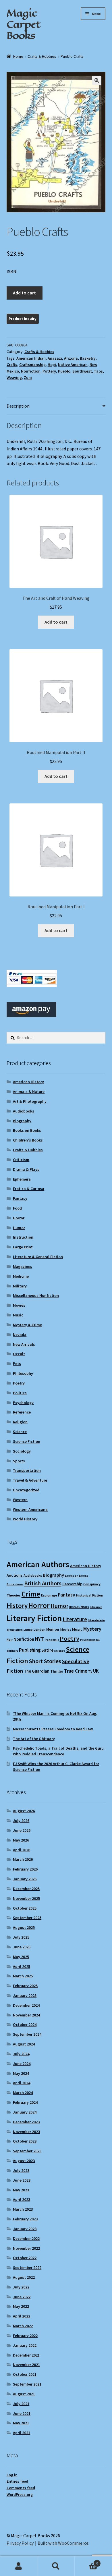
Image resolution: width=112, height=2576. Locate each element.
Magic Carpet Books (23, 24)
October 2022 (25, 2258)
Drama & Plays (26, 1169)
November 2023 (26, 2132)
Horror (19, 1218)
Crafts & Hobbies (42, 56)
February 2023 (25, 2219)
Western (20, 1500)
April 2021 (22, 2433)
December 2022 (26, 2238)
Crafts (12, 365)
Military (20, 1286)
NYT (39, 1639)
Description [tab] (18, 406)
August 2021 (24, 2394)
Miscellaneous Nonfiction (36, 1295)
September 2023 (27, 2151)
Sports (19, 1461)
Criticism (21, 1160)
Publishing (30, 1650)
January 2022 (25, 2345)
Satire (47, 1650)
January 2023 (25, 2229)
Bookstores (15, 1584)
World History (25, 1519)
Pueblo (64, 371)
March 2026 (23, 1859)
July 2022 (21, 2287)
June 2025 (22, 1947)
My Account (19, 2566)
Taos (98, 371)
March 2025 (23, 1976)
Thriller (57, 1671)
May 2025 (21, 1957)
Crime (31, 1594)
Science (20, 1432)
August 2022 (24, 2277)
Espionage (49, 1595)
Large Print (23, 1247)
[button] (97, 80)
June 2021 (22, 2413)
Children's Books (28, 1140)
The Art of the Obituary (34, 1739)
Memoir (53, 1629)
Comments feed (21, 2488)
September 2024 (27, 2034)
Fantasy (20, 1198)
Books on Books (27, 1130)
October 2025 (25, 1908)
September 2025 (27, 1918)
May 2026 (21, 1840)
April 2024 (22, 2083)
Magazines (23, 1266)
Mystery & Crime (27, 1325)
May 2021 (21, 2423)
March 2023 (23, 2209)
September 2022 (27, 2268)
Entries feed (17, 2481)
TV (90, 1671)
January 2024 (25, 2112)
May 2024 (21, 2073)
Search (56, 2566)
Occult (19, 1354)
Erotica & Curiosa (29, 1189)
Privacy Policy (20, 2543)
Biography (22, 1121)
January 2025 (25, 1995)
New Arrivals (24, 1344)
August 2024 (24, 2044)
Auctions (15, 1575)
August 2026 (24, 1811)
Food (17, 1208)
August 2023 (24, 2161)
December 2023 (26, 2122)
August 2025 (24, 1927)
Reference (22, 1412)
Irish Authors (79, 1607)
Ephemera (22, 1179)
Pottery (49, 371)
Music (18, 1315)
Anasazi (55, 358)
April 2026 (22, 1850)
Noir (10, 1639)
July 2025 (21, 1937)
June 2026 (22, 1830)
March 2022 (23, 2326)
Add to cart (24, 293)
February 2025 (25, 1986)
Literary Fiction (34, 1618)
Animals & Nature (29, 1092)
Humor (19, 1228)
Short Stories (45, 1661)
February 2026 (25, 1869)
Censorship (72, 1584)
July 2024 (21, 2054)
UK (96, 1671)
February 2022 (25, 2336)
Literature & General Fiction (38, 1257)
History (17, 1606)
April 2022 (22, 2316)
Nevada (20, 1335)
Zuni (28, 377)
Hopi (52, 365)
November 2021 (26, 2365)
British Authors (43, 1583)
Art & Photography (30, 1101)
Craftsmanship (32, 365)
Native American (73, 365)
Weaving (14, 377)
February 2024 (25, 2102)
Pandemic (52, 1640)
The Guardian (37, 1671)
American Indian (31, 358)
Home (18, 56)
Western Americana (30, 1509)
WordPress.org (20, 2494)
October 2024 (25, 2024)
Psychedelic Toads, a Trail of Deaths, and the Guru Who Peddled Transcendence (58, 1751)
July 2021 (21, 2404)
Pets (17, 1364)
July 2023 (21, 2170)
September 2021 (27, 2384)
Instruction (23, 1237)
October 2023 (25, 2141)
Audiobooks (24, 1111)
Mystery (92, 1629)
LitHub (28, 1630)
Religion (20, 1422)
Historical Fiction (90, 1595)
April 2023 (22, 2199)
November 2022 (26, 2248)
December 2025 (26, 1889)
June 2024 (22, 2064)
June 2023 (22, 2180)
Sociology (22, 1451)
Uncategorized (26, 1490)
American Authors (38, 1564)
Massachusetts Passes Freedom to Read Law (53, 1729)
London (39, 1629)
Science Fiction (27, 1441)
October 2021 (25, 2374)
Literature (75, 1619)
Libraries (96, 1607)
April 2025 (22, 1966)
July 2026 (21, 1821)
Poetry (19, 1383)
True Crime (76, 1671)
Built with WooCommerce (63, 2543)
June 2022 (22, 2297)
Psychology (23, 1403)
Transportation (27, 1470)
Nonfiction (31, 371)
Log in (12, 2475)
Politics (20, 1393)
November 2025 (26, 1898)
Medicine (21, 1276)
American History (28, 1082)
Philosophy (23, 1373)
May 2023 (21, 2190)
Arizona (71, 358)
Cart (86, 2561)
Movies (19, 1305)
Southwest (82, 371)
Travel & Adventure (30, 1480)
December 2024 (26, 2005)
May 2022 (21, 2306)
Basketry (88, 358)
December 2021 (26, 2355)
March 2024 (23, 2093)
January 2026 (25, 1879)
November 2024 (26, 2015)
